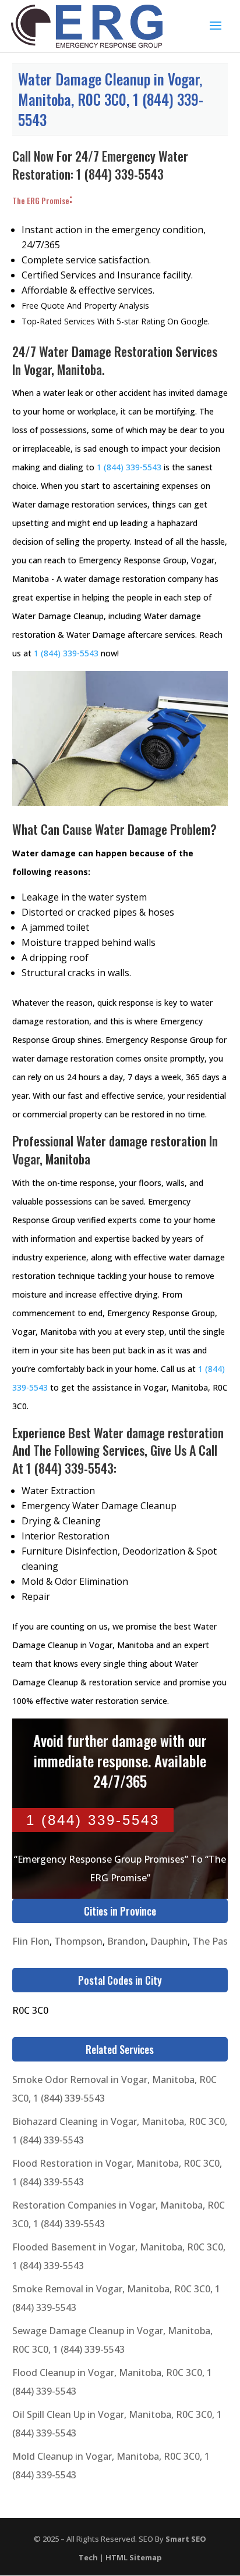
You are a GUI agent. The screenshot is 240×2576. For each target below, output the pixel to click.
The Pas (210, 1941)
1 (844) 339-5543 (120, 174)
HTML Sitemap (134, 2557)
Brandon (126, 1941)
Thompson (78, 1941)
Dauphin (169, 1941)
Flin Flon (31, 1941)
